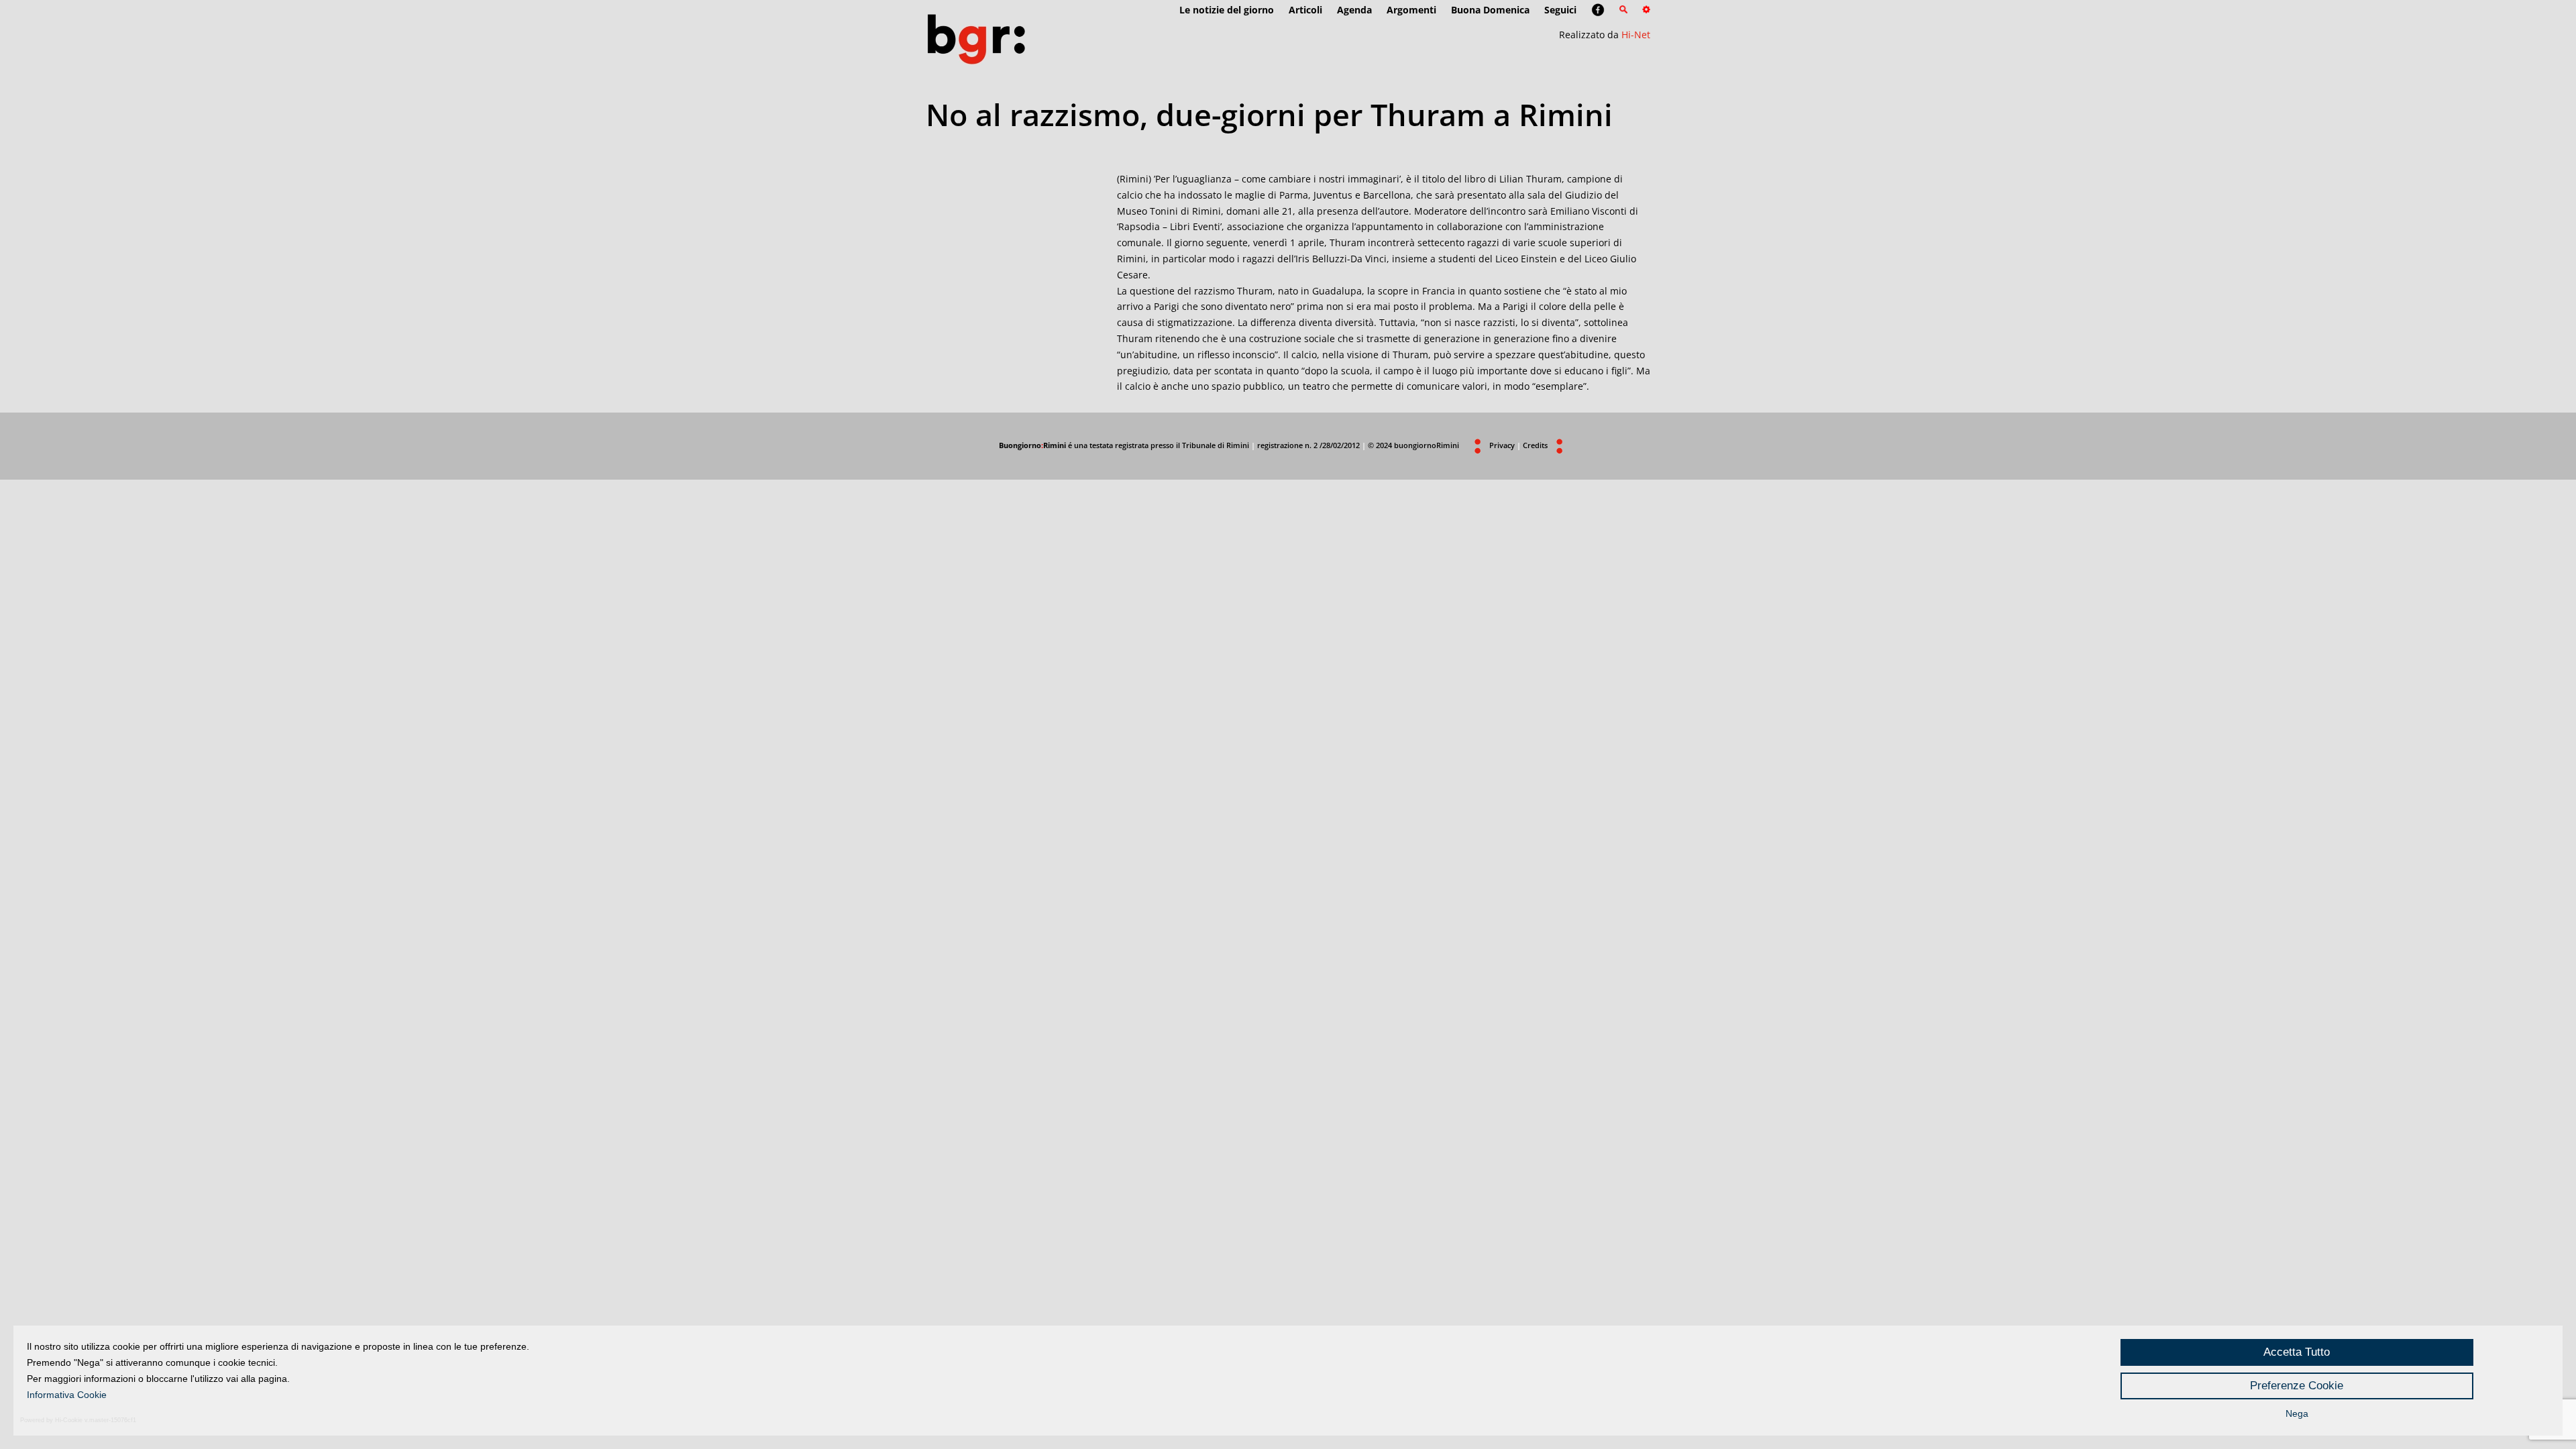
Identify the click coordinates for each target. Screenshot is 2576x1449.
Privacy (1502, 445)
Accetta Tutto (2297, 1352)
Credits (1535, 445)
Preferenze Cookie (2297, 1386)
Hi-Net (1636, 35)
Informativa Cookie (67, 1395)
